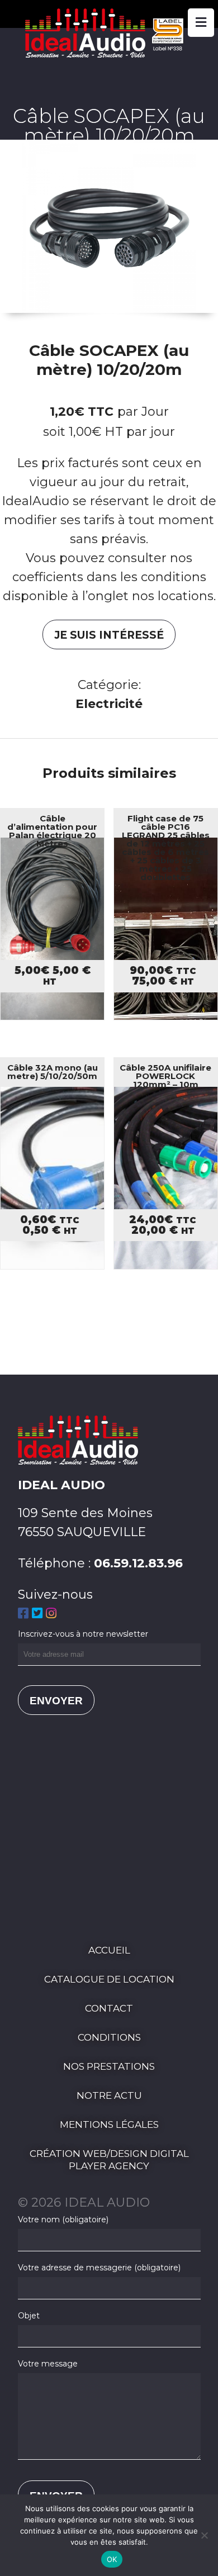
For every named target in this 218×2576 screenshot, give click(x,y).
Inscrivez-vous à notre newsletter (83, 1634)
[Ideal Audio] (109, 53)
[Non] (204, 2535)
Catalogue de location (109, 1979)
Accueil (109, 1950)
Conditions (109, 2037)
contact (109, 2008)
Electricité (109, 704)
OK (112, 2559)
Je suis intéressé (109, 635)
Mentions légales (109, 2125)
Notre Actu (109, 2095)
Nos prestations (109, 2066)
